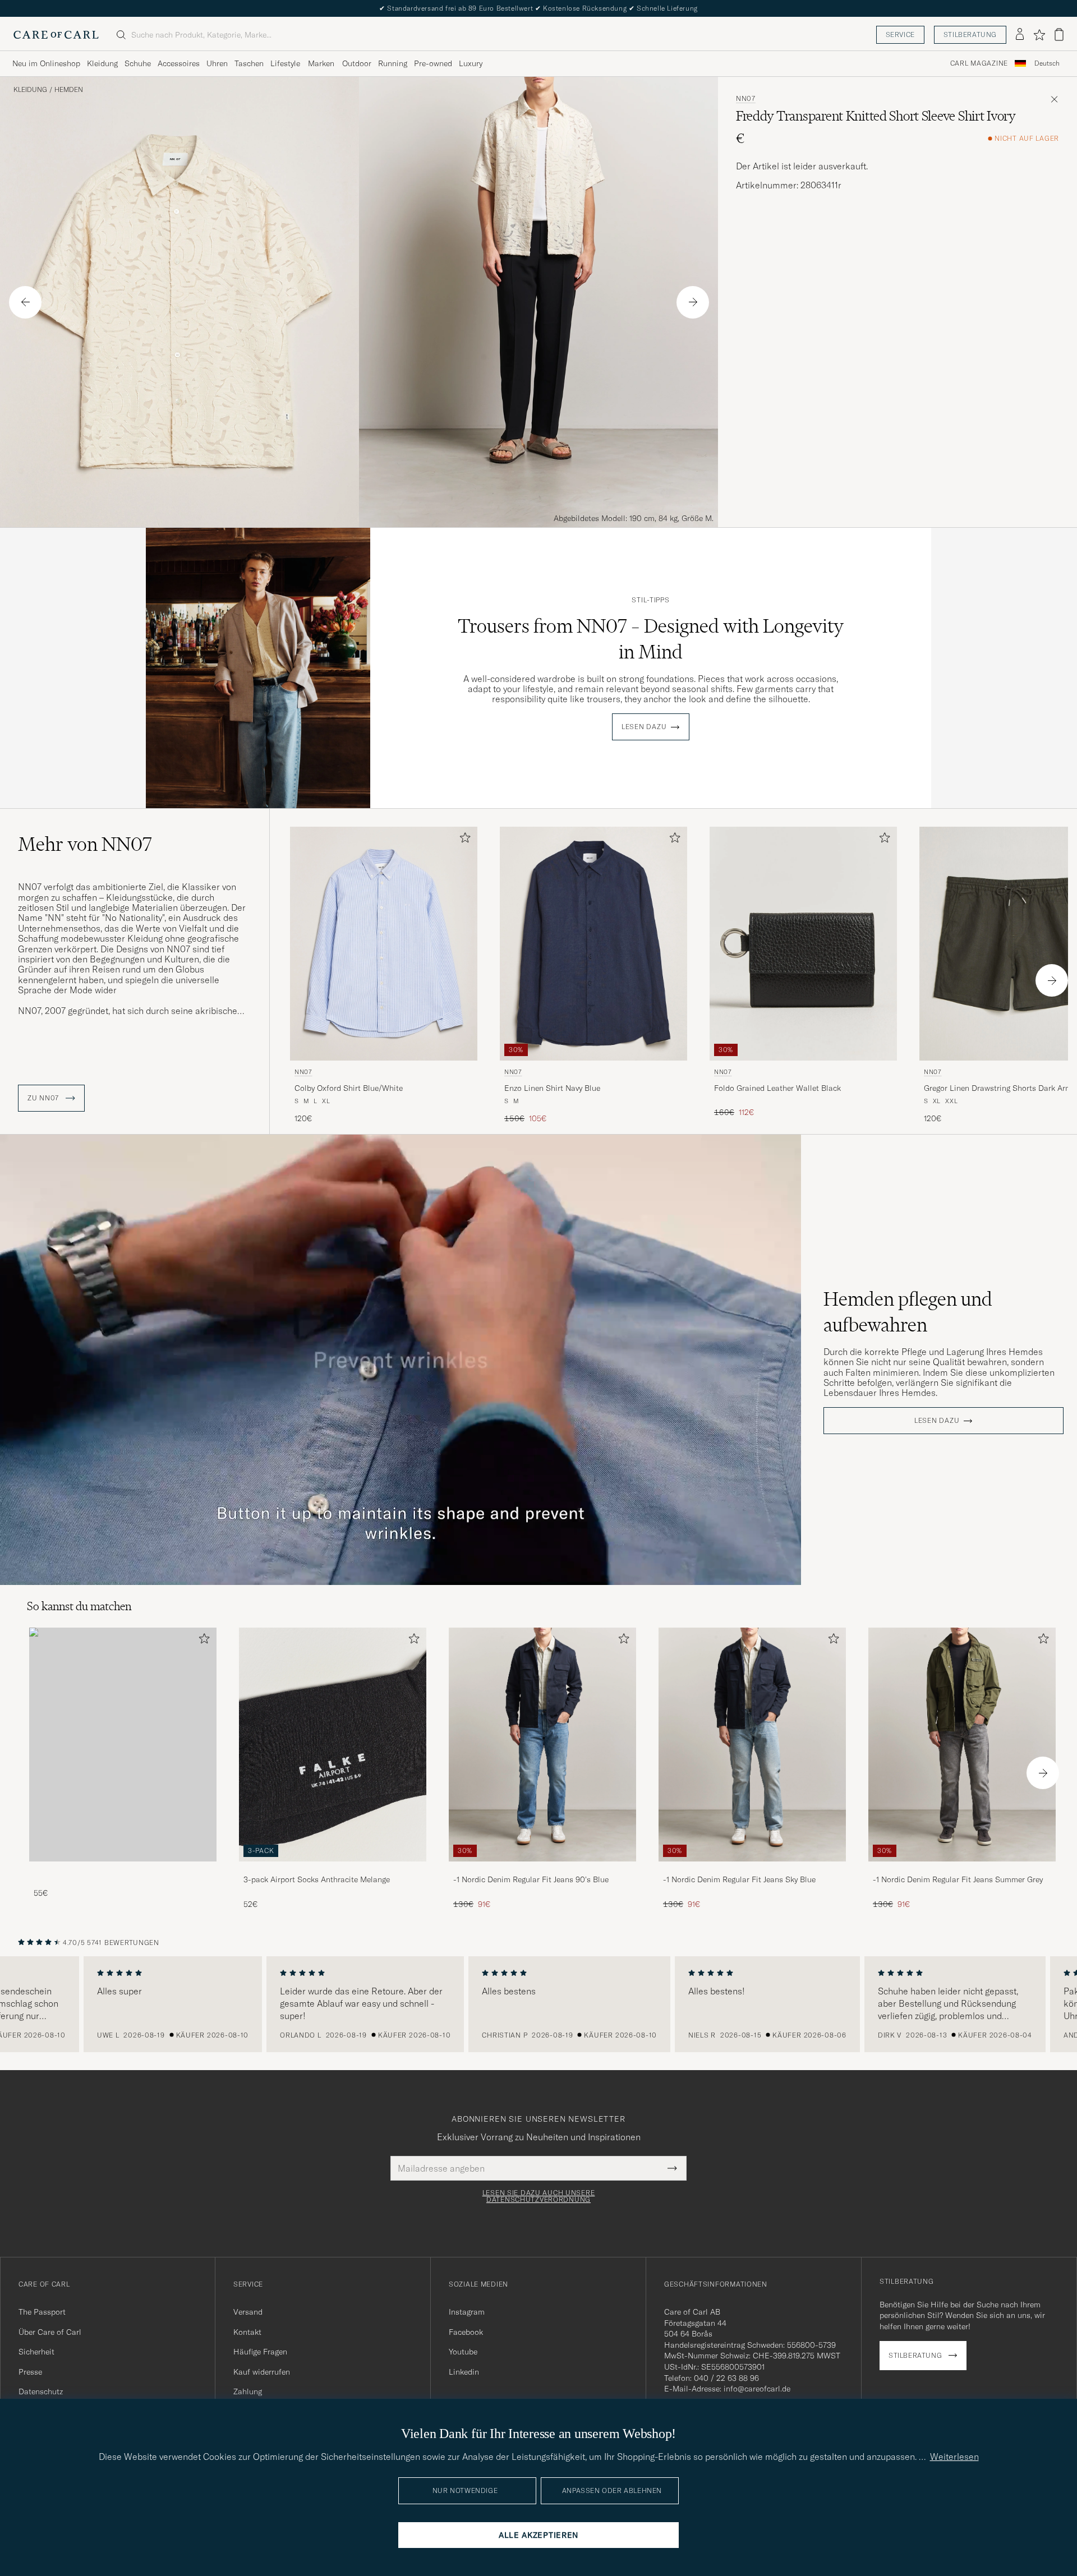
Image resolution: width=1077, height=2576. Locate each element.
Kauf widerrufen (262, 2372)
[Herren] (123, 1745)
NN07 (746, 99)
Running (393, 63)
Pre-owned (433, 63)
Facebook (466, 2332)
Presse (30, 2372)
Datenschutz (41, 2391)
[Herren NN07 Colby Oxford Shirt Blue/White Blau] (384, 944)
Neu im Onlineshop (46, 63)
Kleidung (102, 63)
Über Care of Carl (50, 2332)
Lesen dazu (644, 727)
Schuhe (138, 63)
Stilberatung (970, 34)
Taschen (249, 63)
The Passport (42, 2312)
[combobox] (1047, 64)
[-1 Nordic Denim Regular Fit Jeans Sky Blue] (752, 1869)
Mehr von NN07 (85, 844)
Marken (321, 63)
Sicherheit (36, 2352)
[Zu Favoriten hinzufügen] (463, 840)
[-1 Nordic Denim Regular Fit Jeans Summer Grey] (962, 1869)
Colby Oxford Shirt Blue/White (349, 1088)
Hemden (69, 90)
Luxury (471, 63)
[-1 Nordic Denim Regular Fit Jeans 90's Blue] (542, 1869)
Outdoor (357, 63)
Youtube (463, 2352)
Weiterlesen (954, 2457)
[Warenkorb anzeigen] (1059, 34)
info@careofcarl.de (757, 2389)
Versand (248, 2312)
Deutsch (1047, 63)
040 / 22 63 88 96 (726, 2378)
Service (900, 34)
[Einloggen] (1020, 35)
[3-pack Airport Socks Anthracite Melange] (333, 1869)
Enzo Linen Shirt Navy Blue (552, 1088)
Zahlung (248, 2391)
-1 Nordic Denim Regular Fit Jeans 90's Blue (531, 1879)
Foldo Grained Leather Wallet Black (777, 1088)
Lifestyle (285, 63)
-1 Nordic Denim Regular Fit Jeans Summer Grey (958, 1879)
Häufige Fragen (260, 2352)
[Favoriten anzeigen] (1039, 35)
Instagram (467, 2312)
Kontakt (247, 2332)
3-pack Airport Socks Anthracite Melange (317, 1879)
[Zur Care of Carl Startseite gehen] (56, 35)
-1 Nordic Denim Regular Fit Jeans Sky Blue (739, 1879)
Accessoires (179, 63)
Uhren (217, 63)
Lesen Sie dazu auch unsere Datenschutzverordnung (539, 2196)
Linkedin (464, 2372)
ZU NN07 (44, 1098)
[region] (538, 2004)
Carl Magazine (979, 63)
